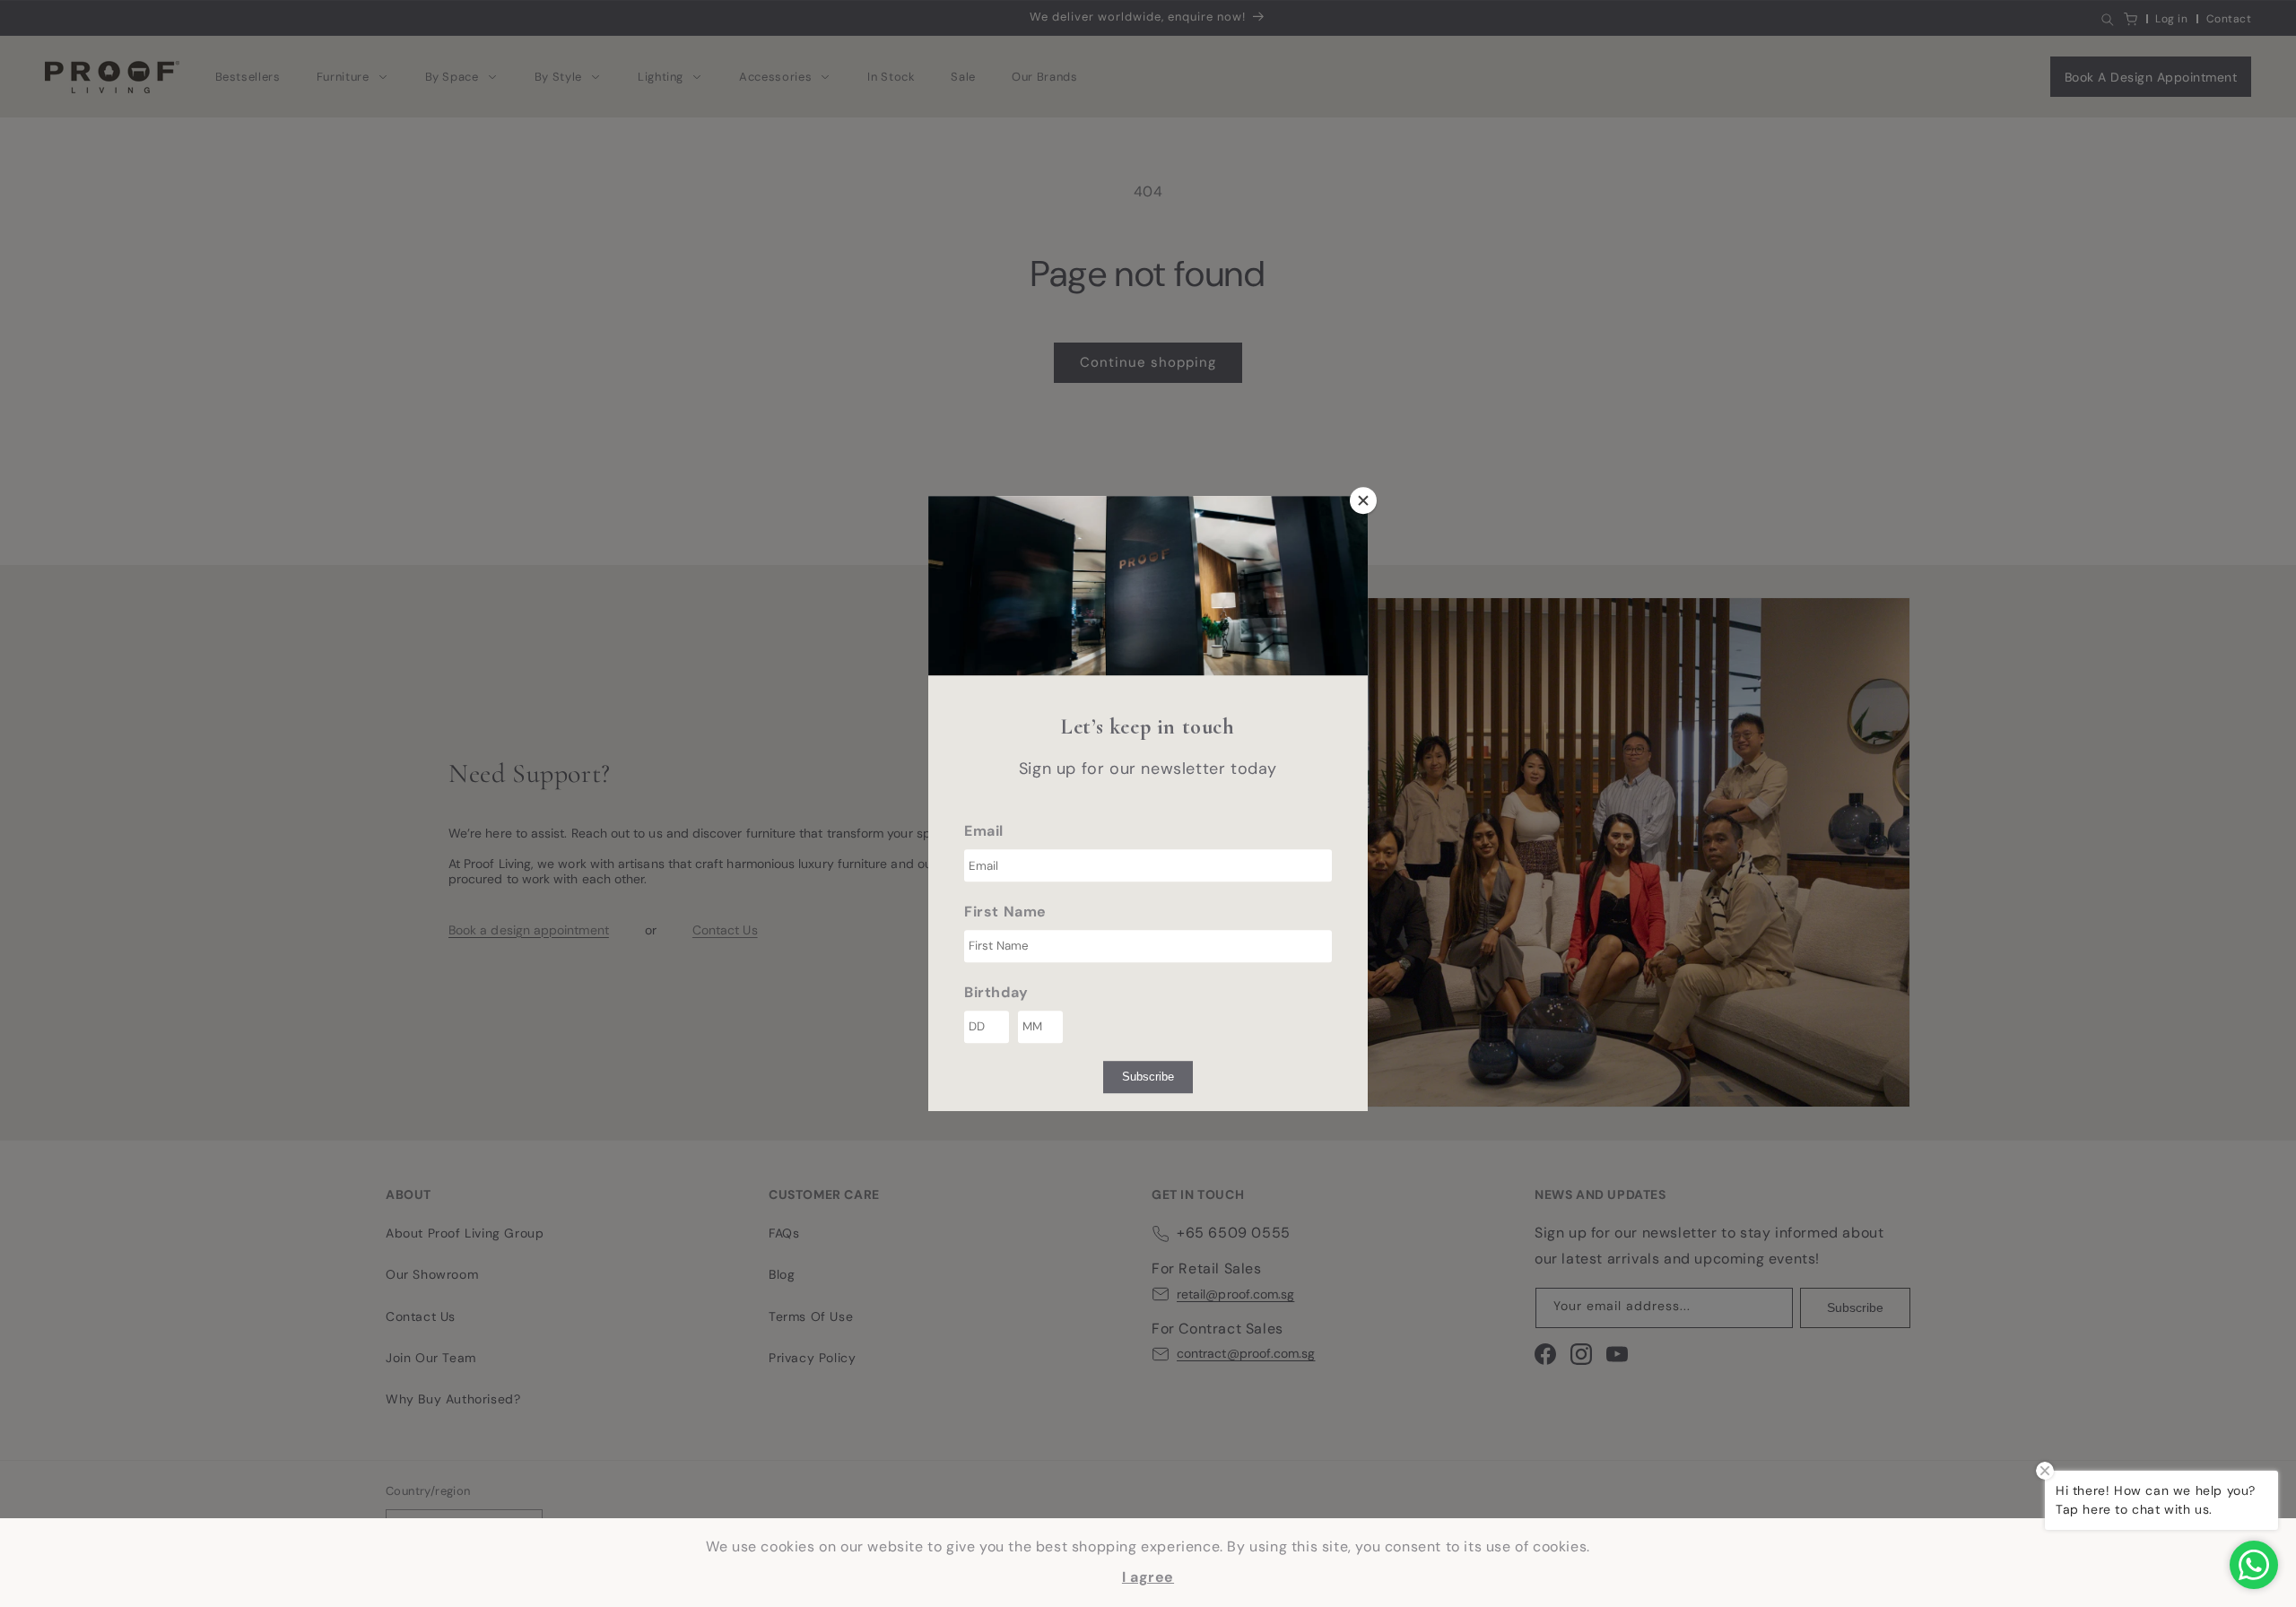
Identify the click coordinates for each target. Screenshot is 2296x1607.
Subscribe (1148, 1077)
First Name (1005, 912)
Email (984, 831)
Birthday (996, 992)
